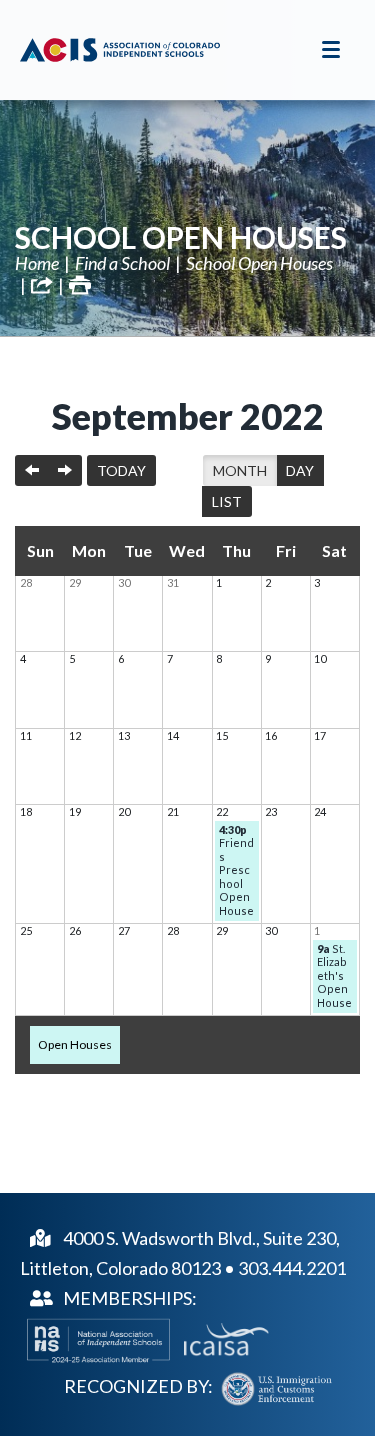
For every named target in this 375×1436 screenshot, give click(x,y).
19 (75, 811)
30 (124, 582)
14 (173, 735)
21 (173, 811)
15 (222, 735)
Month (240, 470)
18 (26, 811)
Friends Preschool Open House (236, 870)
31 (173, 582)
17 (320, 735)
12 (75, 735)
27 (124, 930)
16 (271, 735)
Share (42, 285)
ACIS (120, 50)
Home (37, 263)
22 (222, 811)
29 (75, 582)
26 (75, 930)
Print (80, 285)
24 (320, 811)
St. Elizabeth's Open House (334, 975)
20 (124, 811)
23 (271, 811)
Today (121, 470)
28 (26, 582)
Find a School (122, 263)
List (227, 501)
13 (124, 735)
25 (26, 930)
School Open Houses (181, 237)
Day (300, 470)
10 (320, 658)
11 (26, 735)
